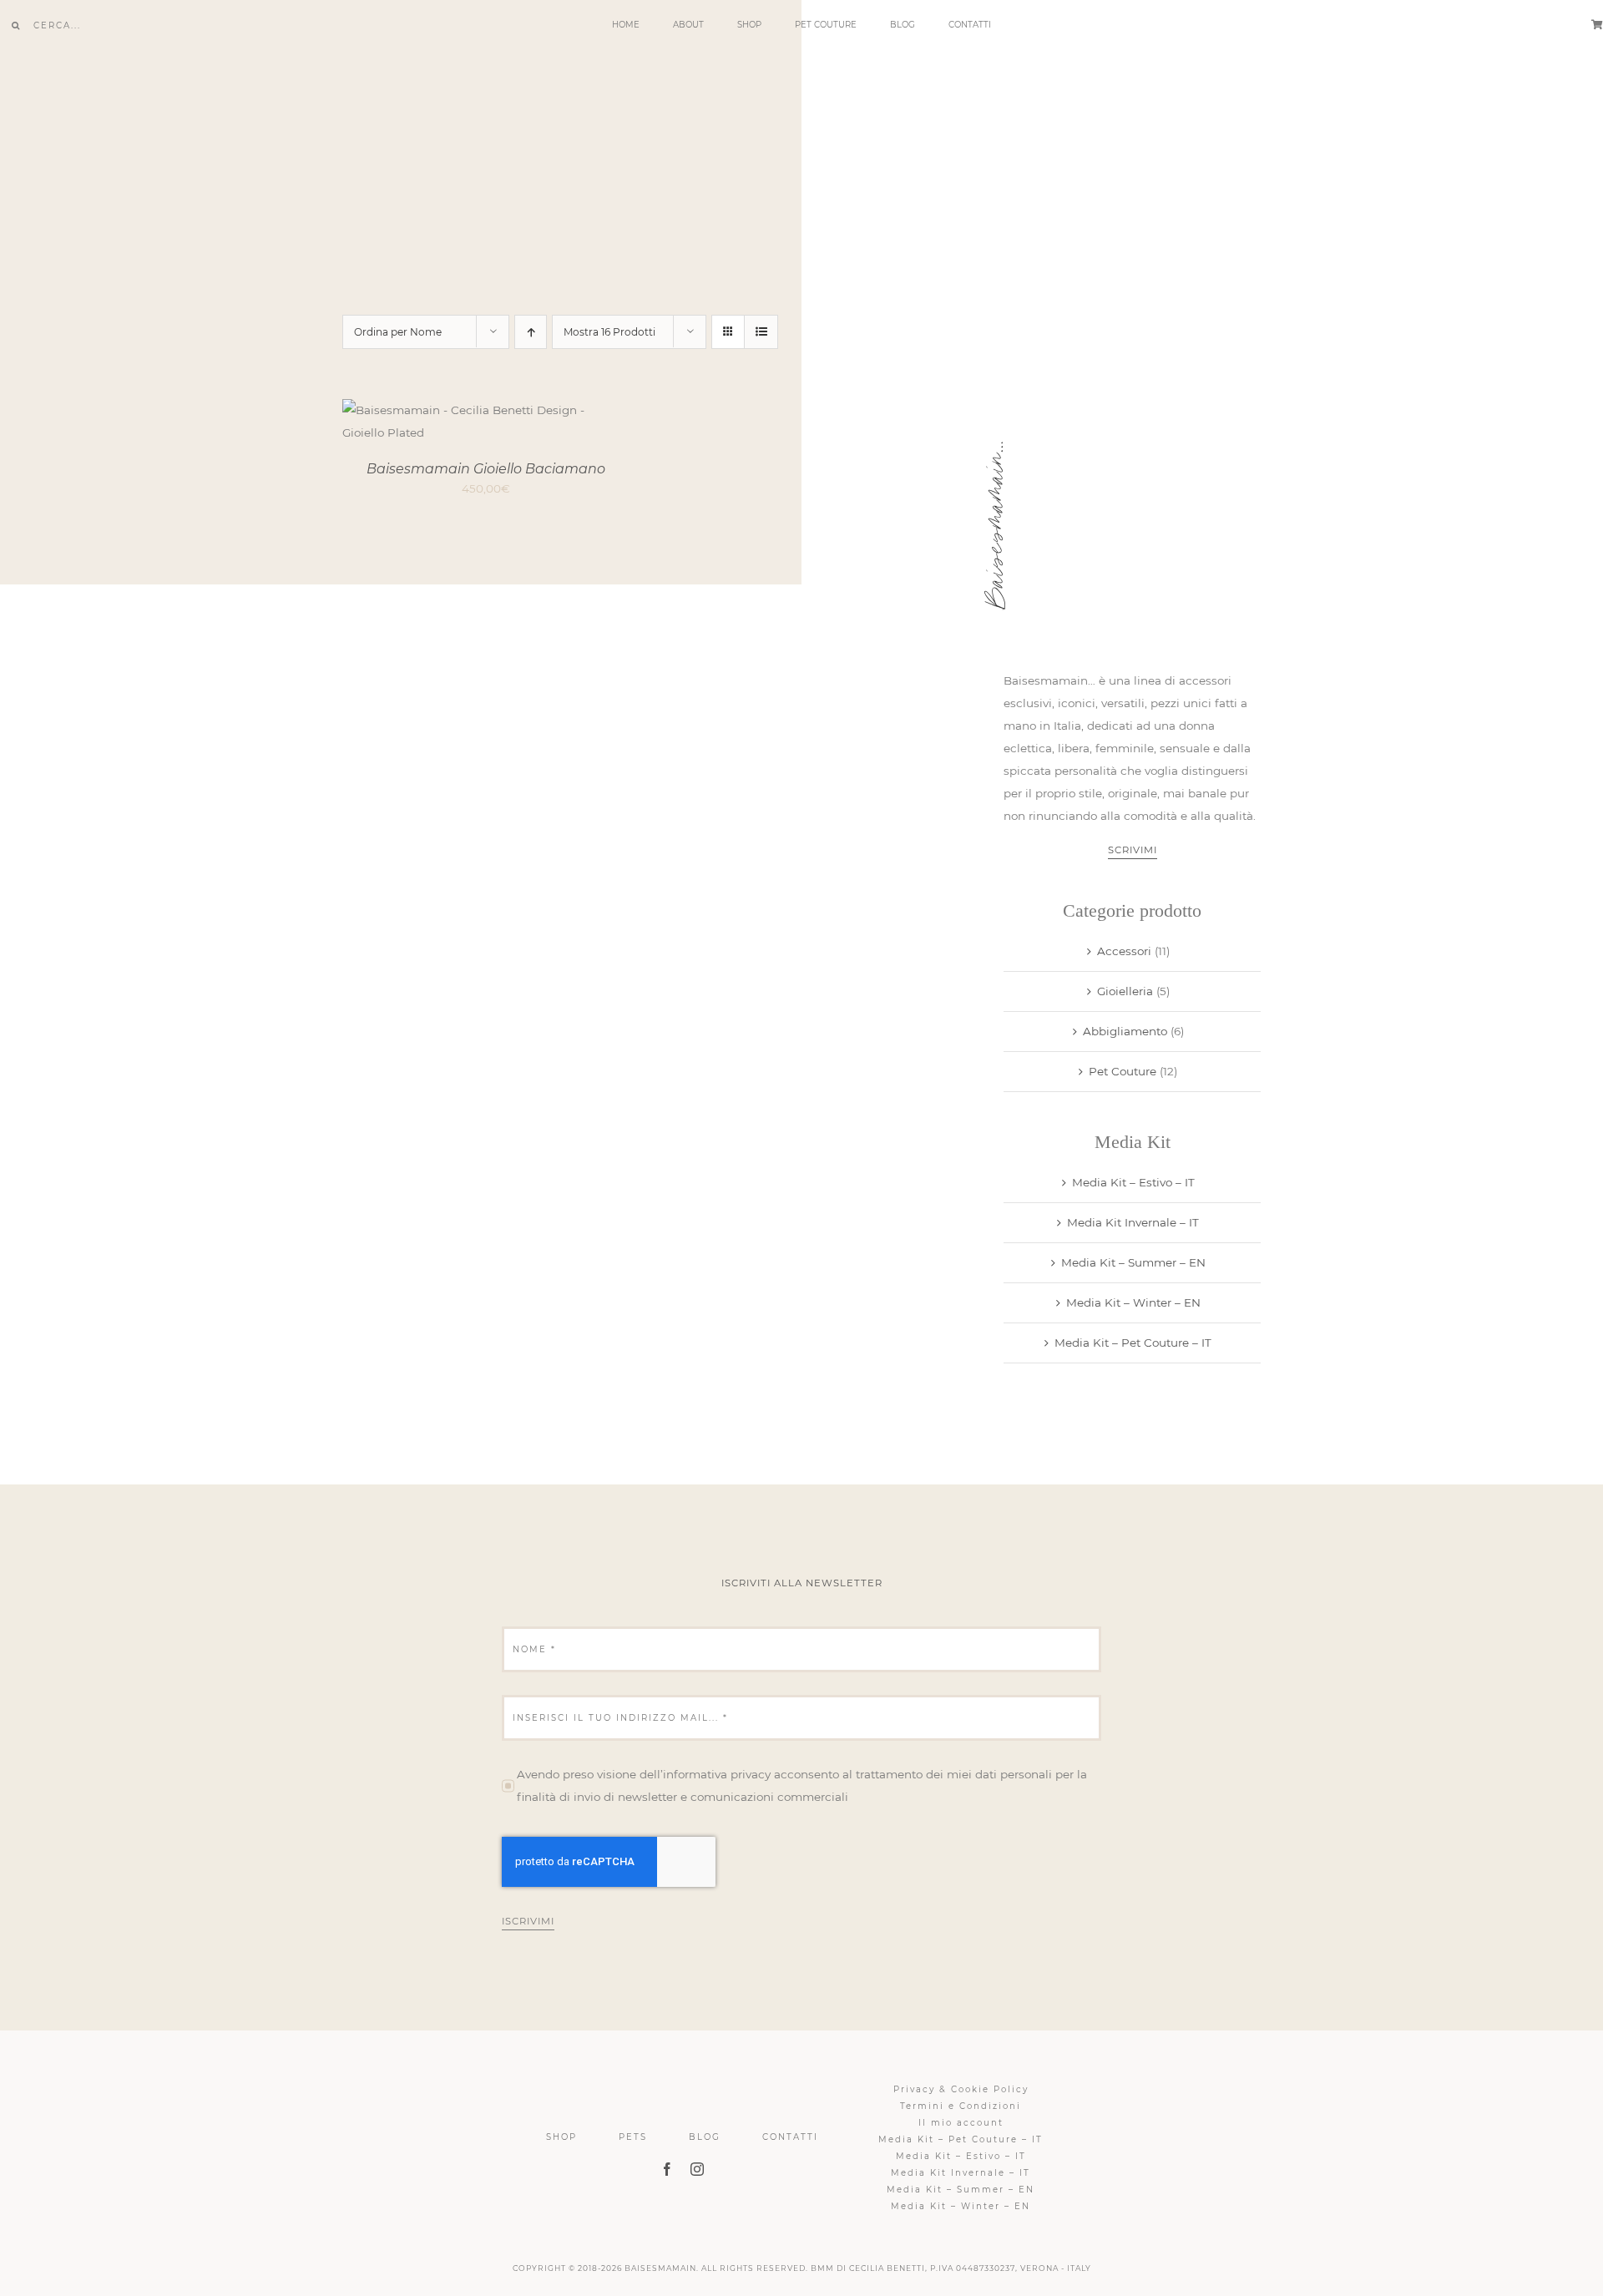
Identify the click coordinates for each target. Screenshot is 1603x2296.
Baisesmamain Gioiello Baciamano (486, 469)
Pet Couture (1123, 1071)
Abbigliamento (1125, 1031)
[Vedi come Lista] (761, 332)
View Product (443, 424)
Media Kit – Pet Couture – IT (1133, 1343)
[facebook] (667, 2169)
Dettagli (546, 424)
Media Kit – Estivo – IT (1133, 1182)
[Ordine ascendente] (531, 332)
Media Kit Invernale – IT (1133, 1222)
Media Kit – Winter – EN (1133, 1302)
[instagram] (697, 2169)
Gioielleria (1125, 991)
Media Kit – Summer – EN (1133, 1262)
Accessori (1124, 951)
